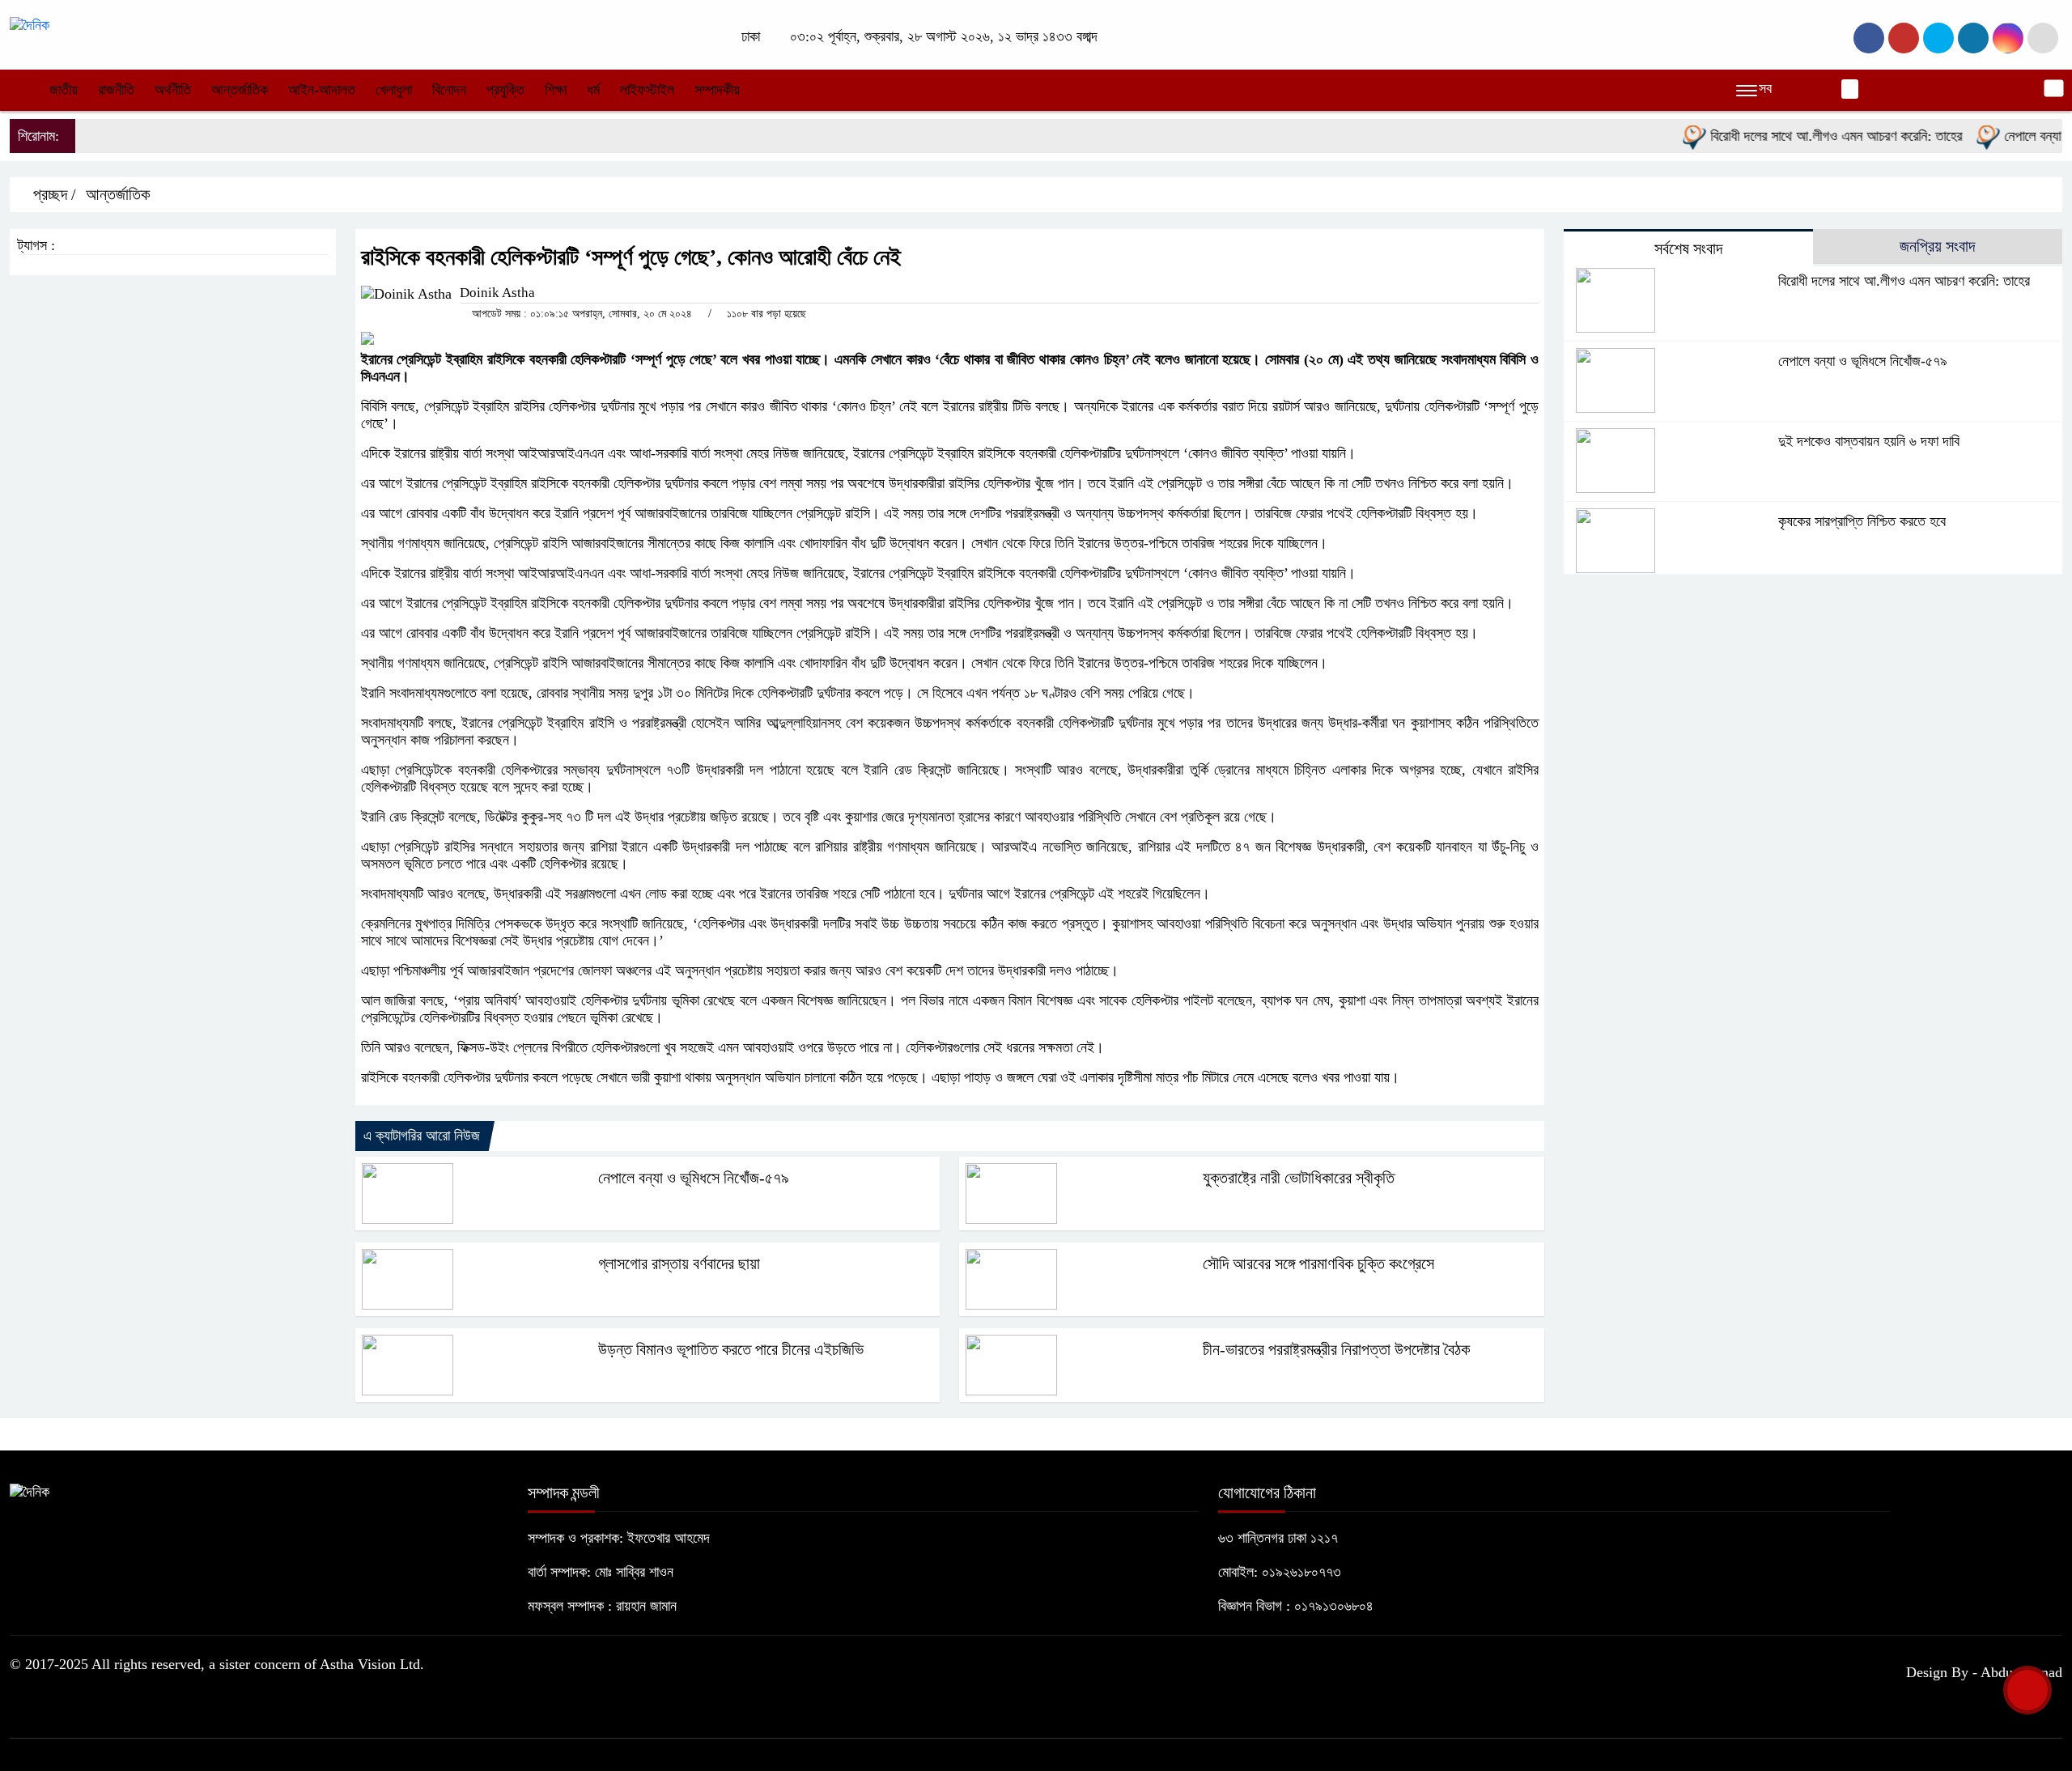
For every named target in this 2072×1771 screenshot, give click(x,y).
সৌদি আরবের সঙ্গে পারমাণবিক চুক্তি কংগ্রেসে (1318, 1263)
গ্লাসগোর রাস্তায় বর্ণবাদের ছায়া (679, 1263)
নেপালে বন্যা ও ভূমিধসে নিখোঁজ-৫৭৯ (694, 1178)
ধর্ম (593, 90)
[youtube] (2008, 38)
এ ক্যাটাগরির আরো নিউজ (422, 1136)
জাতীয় (64, 90)
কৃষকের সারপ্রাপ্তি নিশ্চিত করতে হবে (1862, 521)
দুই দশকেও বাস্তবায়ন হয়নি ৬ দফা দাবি (1869, 441)
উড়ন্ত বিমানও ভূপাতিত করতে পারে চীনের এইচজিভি (731, 1349)
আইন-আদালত (322, 90)
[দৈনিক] (30, 24)
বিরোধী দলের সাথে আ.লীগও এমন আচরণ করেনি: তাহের (1799, 136)
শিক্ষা (556, 90)
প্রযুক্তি (505, 90)
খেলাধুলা (394, 90)
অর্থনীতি (173, 90)
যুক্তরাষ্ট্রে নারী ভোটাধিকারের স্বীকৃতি (1299, 1178)
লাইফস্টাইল (647, 90)
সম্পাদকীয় (717, 90)
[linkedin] (1973, 38)
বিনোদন (449, 90)
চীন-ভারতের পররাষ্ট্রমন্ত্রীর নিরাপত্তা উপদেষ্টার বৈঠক (1336, 1349)
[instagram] (1938, 38)
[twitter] (1904, 38)
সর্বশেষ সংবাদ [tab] (1688, 248)
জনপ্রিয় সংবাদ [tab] (1937, 246)
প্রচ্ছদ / (53, 194)
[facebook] (1869, 38)
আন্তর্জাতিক (240, 90)
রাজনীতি (116, 90)
